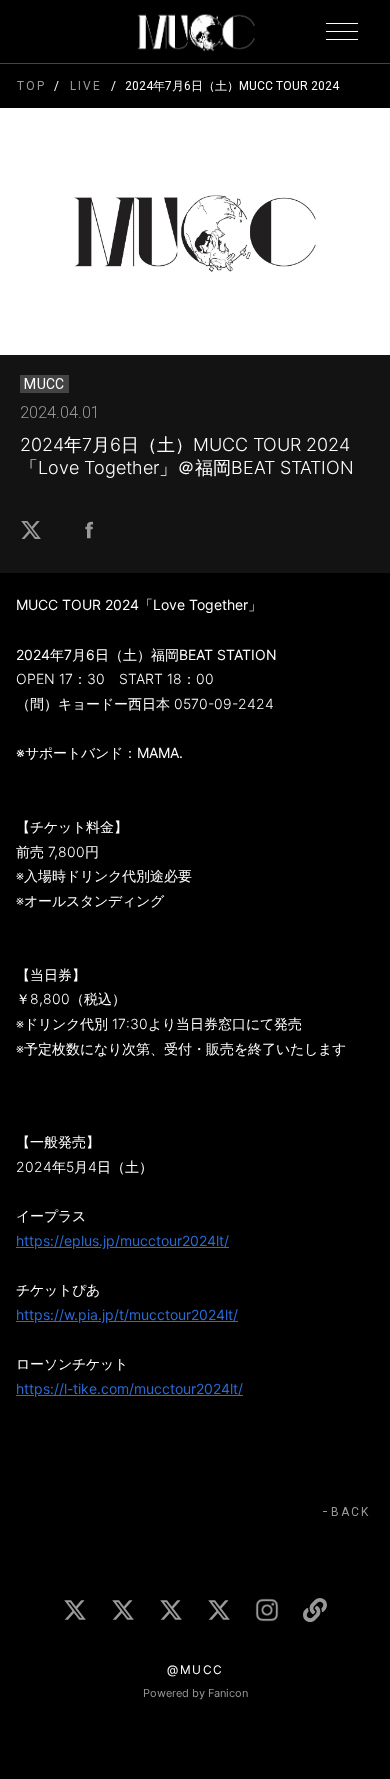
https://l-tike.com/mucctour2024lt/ (129, 1388)
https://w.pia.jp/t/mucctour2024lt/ (127, 1314)
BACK (350, 1512)
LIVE (85, 86)
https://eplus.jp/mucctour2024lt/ (122, 1240)
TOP (31, 86)
